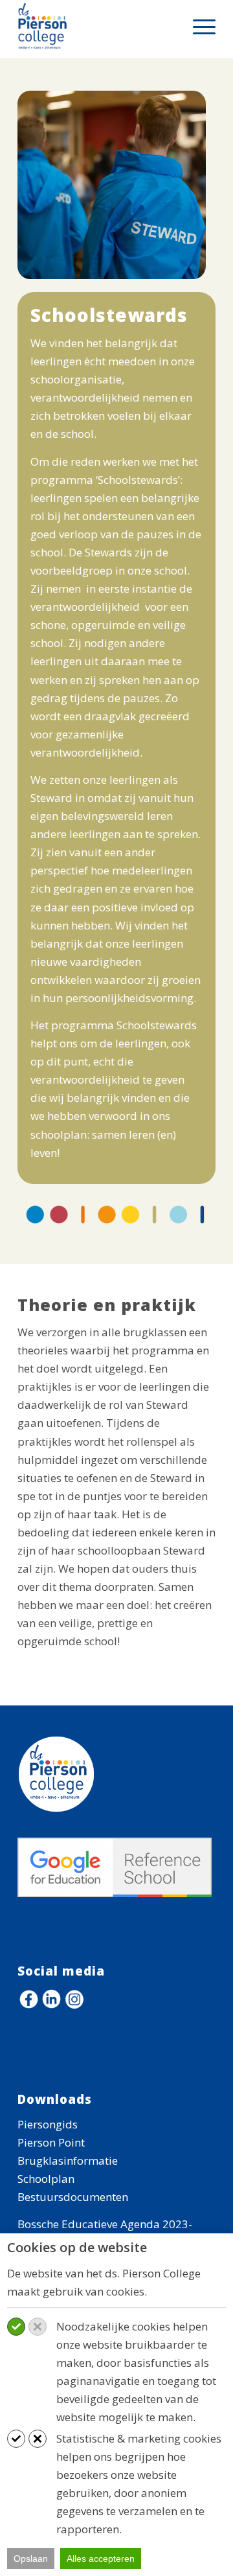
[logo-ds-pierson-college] (97, 26)
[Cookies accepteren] (16, 2327)
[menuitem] (198, 26)
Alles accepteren (101, 2559)
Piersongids (48, 2124)
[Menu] (198, 26)
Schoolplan (46, 2179)
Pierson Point (51, 2142)
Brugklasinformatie (68, 2160)
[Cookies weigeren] (38, 2327)
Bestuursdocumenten (73, 2197)
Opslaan (31, 2559)
